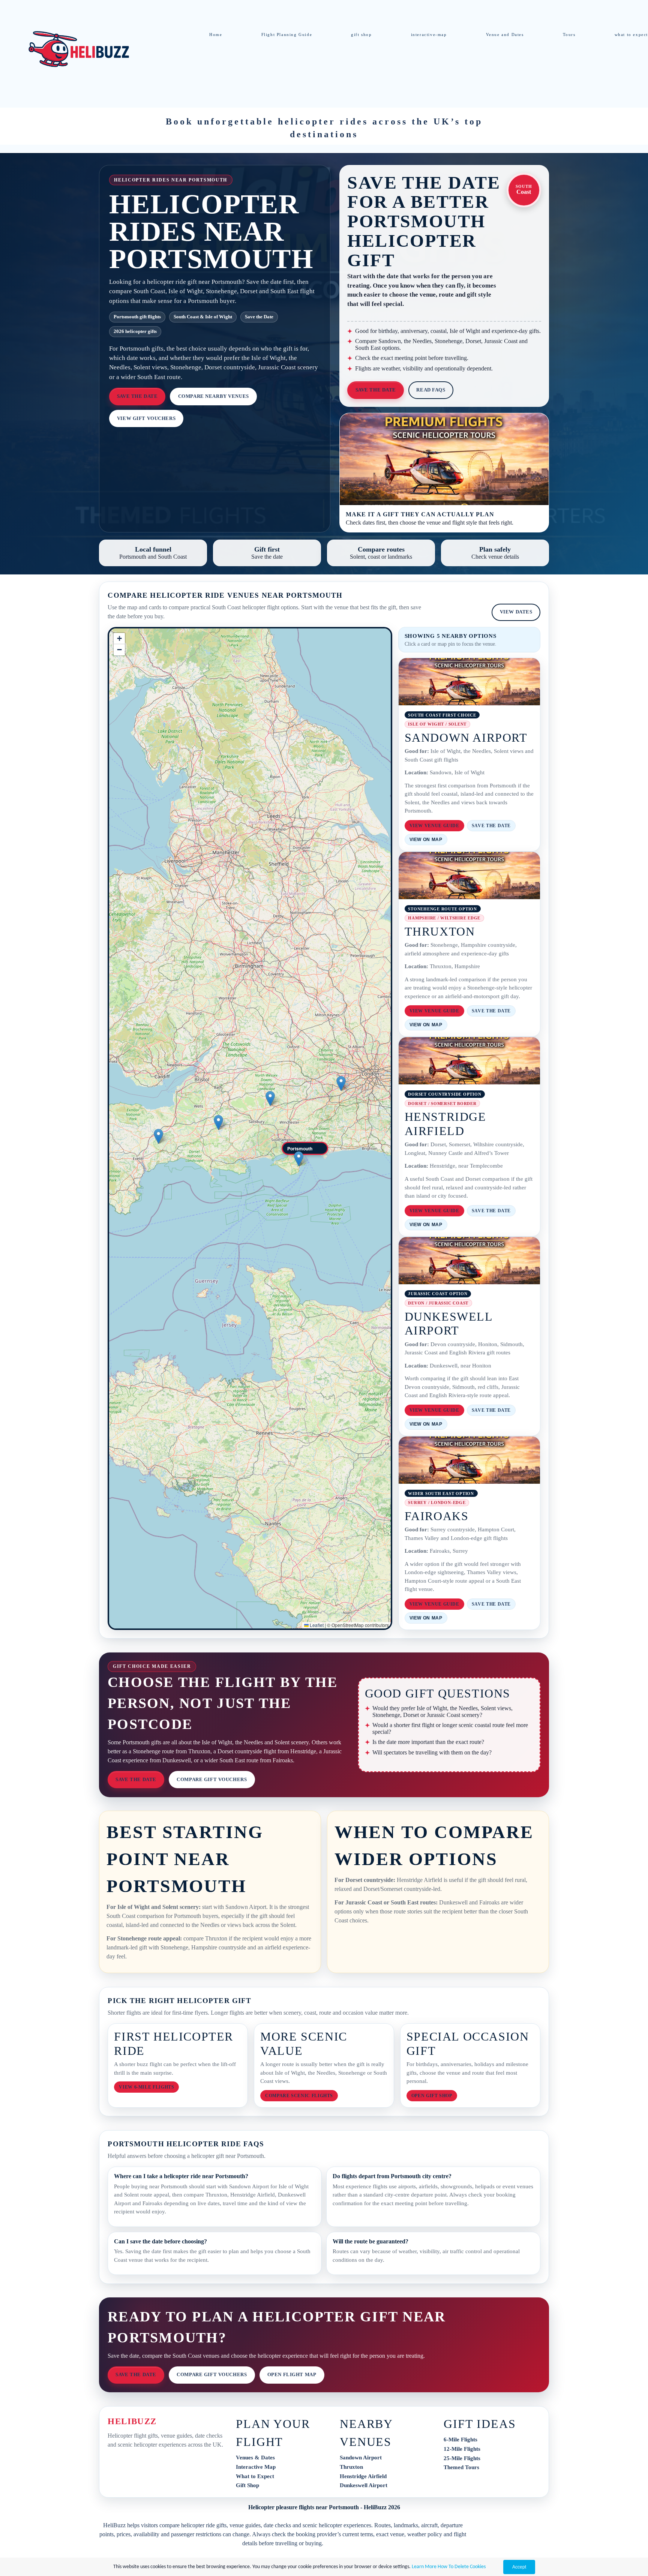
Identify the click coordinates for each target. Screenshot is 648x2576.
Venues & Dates (255, 2458)
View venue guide (434, 826)
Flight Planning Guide (287, 34)
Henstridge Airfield (363, 2476)
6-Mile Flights (460, 2440)
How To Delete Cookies (462, 2567)
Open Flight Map (292, 2375)
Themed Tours (461, 2467)
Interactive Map (256, 2467)
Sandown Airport (361, 2458)
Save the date (491, 826)
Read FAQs (431, 390)
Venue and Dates (505, 34)
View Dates (516, 612)
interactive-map (429, 34)
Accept (519, 2567)
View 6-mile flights (146, 2087)
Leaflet (316, 1625)
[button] (305, 1149)
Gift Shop (247, 2485)
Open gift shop (432, 2096)
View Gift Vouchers (146, 418)
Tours (569, 34)
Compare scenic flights (299, 2096)
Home (216, 34)
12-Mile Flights (462, 2449)
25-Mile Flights (462, 2458)
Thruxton (351, 2467)
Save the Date (137, 396)
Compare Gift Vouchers (212, 1780)
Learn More (424, 2567)
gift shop (361, 34)
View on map (426, 840)
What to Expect (255, 2476)
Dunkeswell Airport (364, 2485)
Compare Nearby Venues (214, 396)
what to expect (631, 34)
